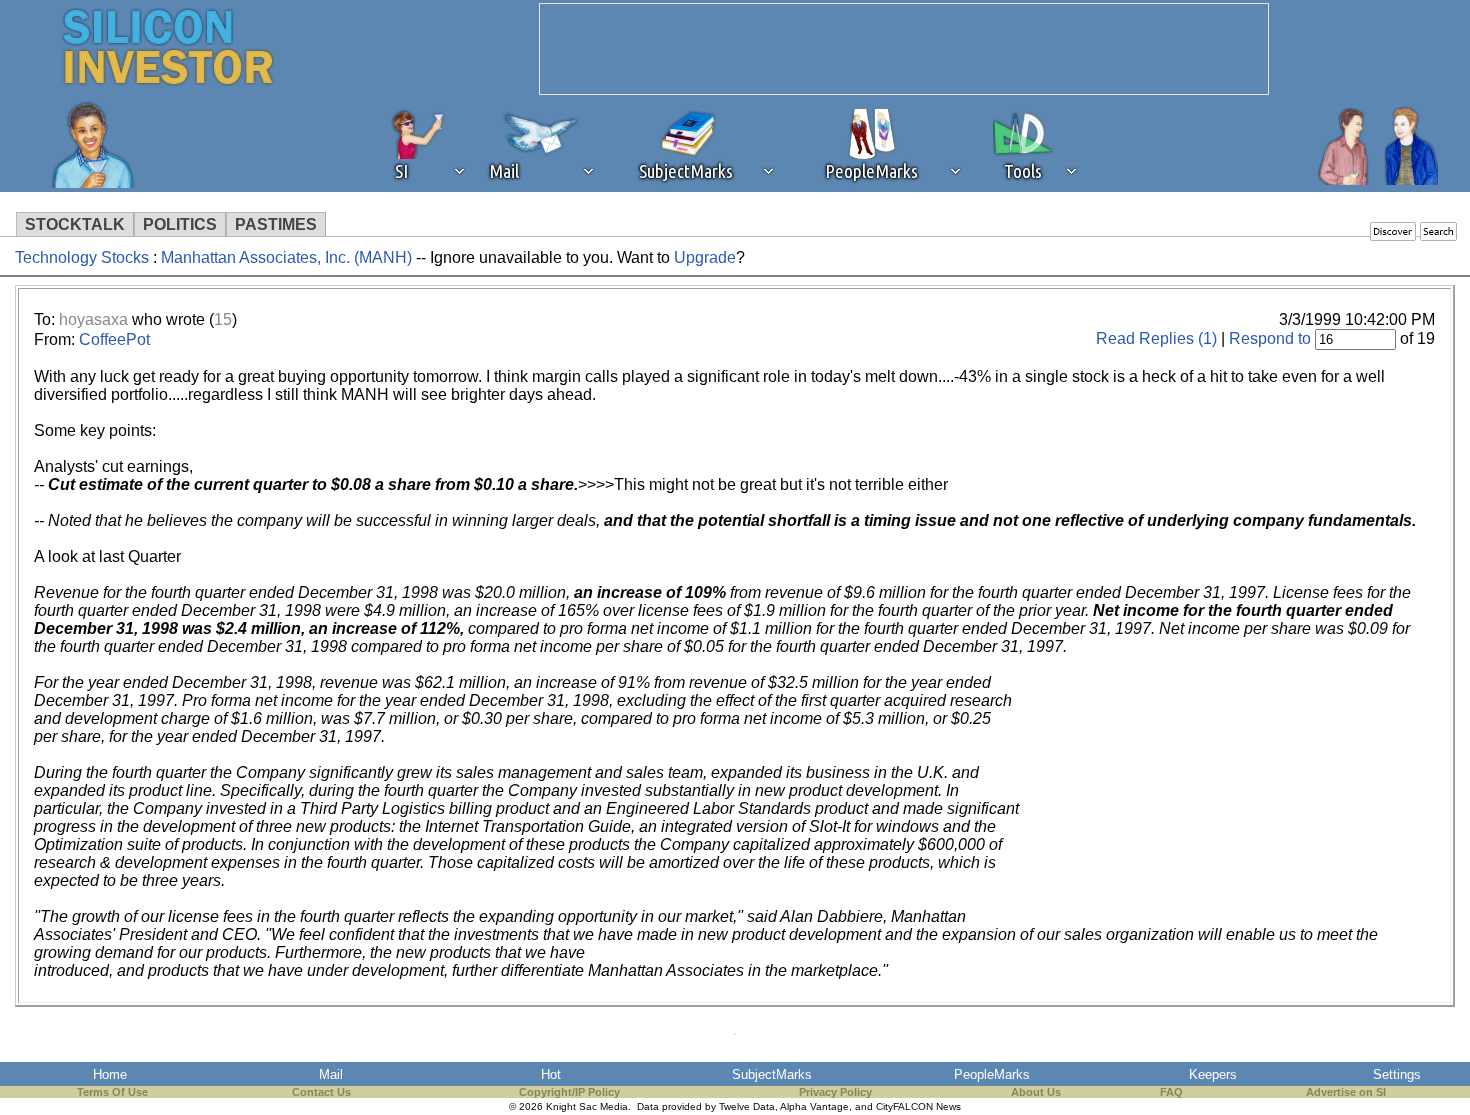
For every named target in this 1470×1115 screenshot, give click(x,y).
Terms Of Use (112, 1092)
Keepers (1213, 1074)
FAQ (1171, 1092)
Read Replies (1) (1156, 338)
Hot (551, 1074)
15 (223, 319)
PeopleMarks (992, 1074)
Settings (1397, 1074)
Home (110, 1074)
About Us (1036, 1092)
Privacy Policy (835, 1092)
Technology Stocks (82, 257)
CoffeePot (114, 339)
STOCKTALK (75, 224)
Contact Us (321, 1092)
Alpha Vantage (814, 1106)
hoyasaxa (93, 319)
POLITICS (180, 224)
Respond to (1270, 338)
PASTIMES (276, 224)
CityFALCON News (918, 1106)
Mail (331, 1074)
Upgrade (705, 257)
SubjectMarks (772, 1074)
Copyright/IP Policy (569, 1092)
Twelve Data (747, 1106)
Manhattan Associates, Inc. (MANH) (286, 257)
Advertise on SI (1346, 1092)
